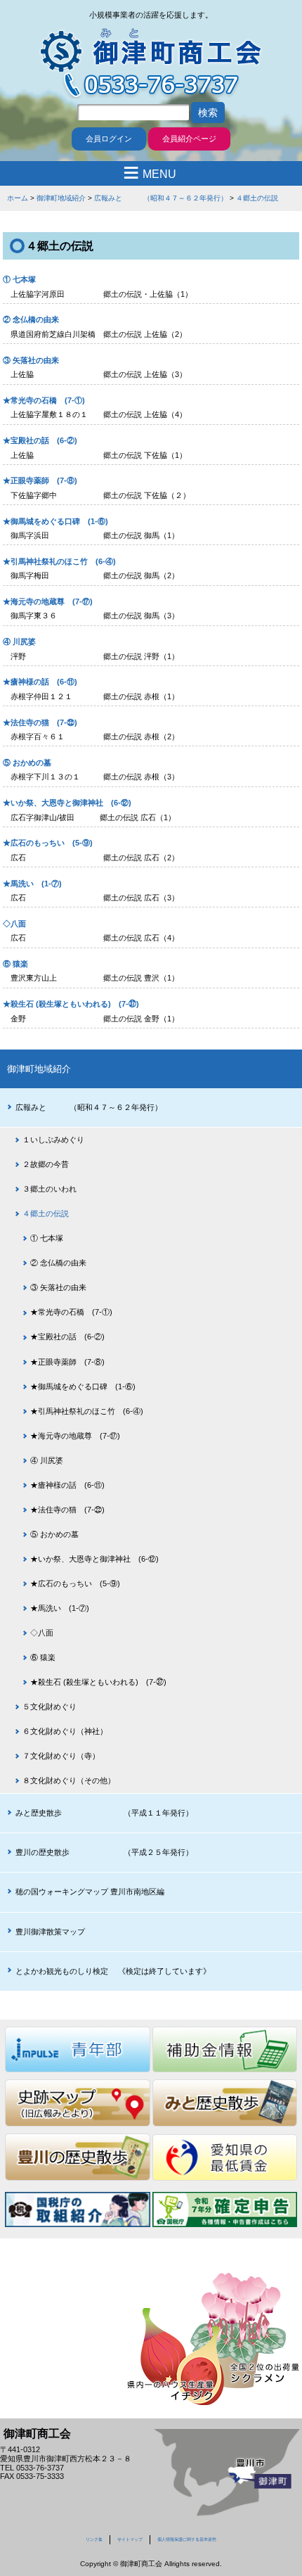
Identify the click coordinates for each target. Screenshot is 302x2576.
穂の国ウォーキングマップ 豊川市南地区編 (90, 1892)
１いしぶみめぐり (53, 1140)
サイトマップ (130, 2539)
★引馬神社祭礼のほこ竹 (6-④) (59, 561)
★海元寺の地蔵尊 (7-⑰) (48, 601)
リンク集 (94, 2539)
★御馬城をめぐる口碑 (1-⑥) (55, 521)
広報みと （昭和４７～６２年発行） (161, 198)
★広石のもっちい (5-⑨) (48, 843)
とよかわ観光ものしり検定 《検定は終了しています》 (113, 1971)
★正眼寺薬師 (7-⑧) (40, 480)
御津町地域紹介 (61, 198)
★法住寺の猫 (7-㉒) (40, 722)
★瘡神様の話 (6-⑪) (40, 682)
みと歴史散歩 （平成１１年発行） (104, 1813)
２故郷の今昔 (46, 1164)
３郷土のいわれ (50, 1189)
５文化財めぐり (50, 1707)
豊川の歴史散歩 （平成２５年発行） (104, 1852)
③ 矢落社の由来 (31, 360)
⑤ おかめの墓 (27, 763)
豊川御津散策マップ (50, 1932)
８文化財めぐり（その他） (69, 1780)
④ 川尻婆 (19, 642)
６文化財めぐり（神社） (65, 1731)
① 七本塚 (19, 279)
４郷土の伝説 (257, 198)
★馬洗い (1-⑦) (32, 884)
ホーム (18, 198)
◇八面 (14, 924)
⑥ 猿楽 (15, 964)
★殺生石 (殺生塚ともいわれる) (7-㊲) (71, 1004)
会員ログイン (109, 139)
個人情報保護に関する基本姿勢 (187, 2539)
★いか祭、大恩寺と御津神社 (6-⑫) (67, 803)
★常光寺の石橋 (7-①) (44, 400)
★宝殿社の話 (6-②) (40, 440)
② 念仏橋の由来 (31, 319)
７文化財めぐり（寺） (61, 1756)
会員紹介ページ (189, 139)
